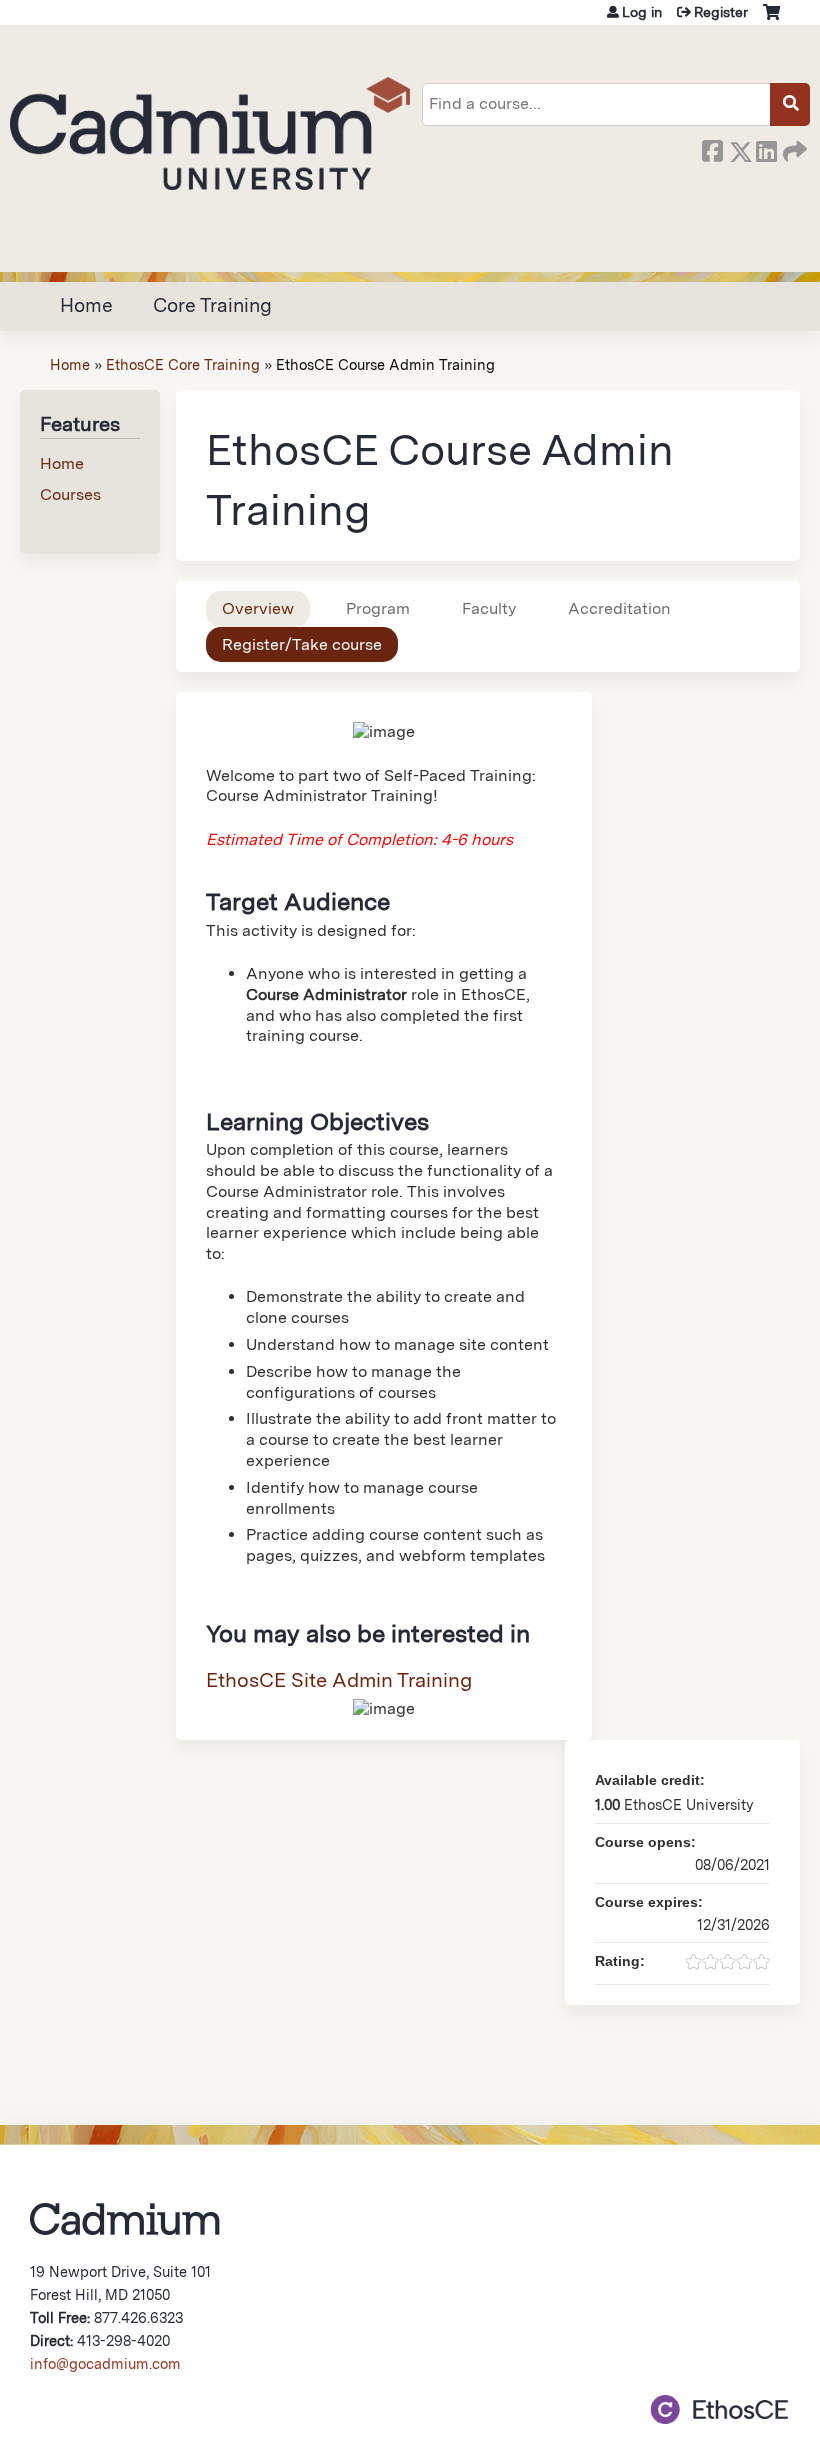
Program (378, 608)
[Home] (210, 133)
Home (86, 305)
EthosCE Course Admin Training (385, 364)
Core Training (212, 305)
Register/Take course (302, 644)
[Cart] (771, 19)
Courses (70, 494)
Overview (258, 608)
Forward (793, 148)
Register (721, 12)
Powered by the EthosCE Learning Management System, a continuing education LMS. (719, 2409)
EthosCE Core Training (183, 364)
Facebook (712, 148)
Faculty (489, 608)
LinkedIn (766, 148)
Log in (642, 12)
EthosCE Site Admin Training (339, 1680)
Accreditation (619, 608)
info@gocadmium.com (105, 2363)
